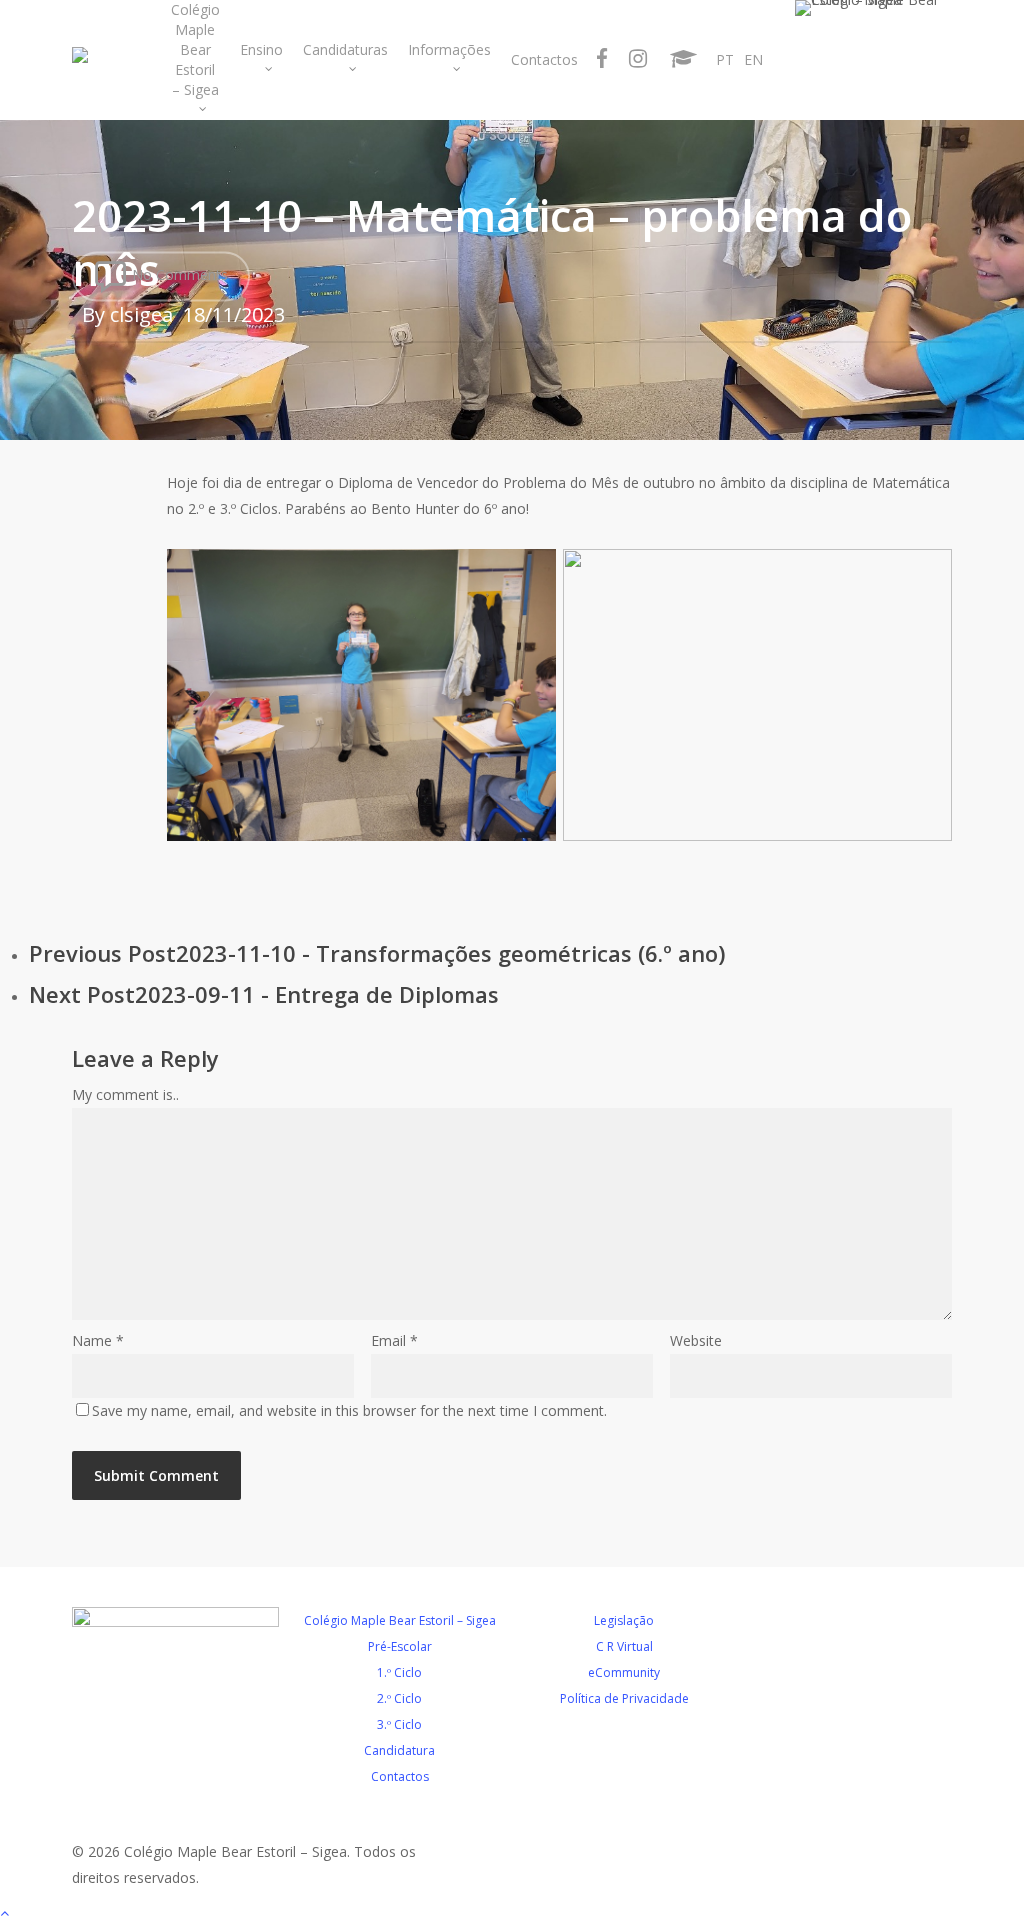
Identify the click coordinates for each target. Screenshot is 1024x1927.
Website (696, 1340)
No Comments (178, 274)
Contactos (400, 1776)
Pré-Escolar (400, 1646)
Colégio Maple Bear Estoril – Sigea (400, 1620)
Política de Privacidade (624, 1698)
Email (394, 1340)
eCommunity (624, 1672)
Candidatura (399, 1750)
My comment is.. (125, 1094)
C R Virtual (624, 1646)
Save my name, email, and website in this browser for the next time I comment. (349, 1410)
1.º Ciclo (399, 1672)
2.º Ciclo (399, 1698)
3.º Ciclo (399, 1724)
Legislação (624, 1620)
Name (98, 1340)
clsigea (141, 314)
